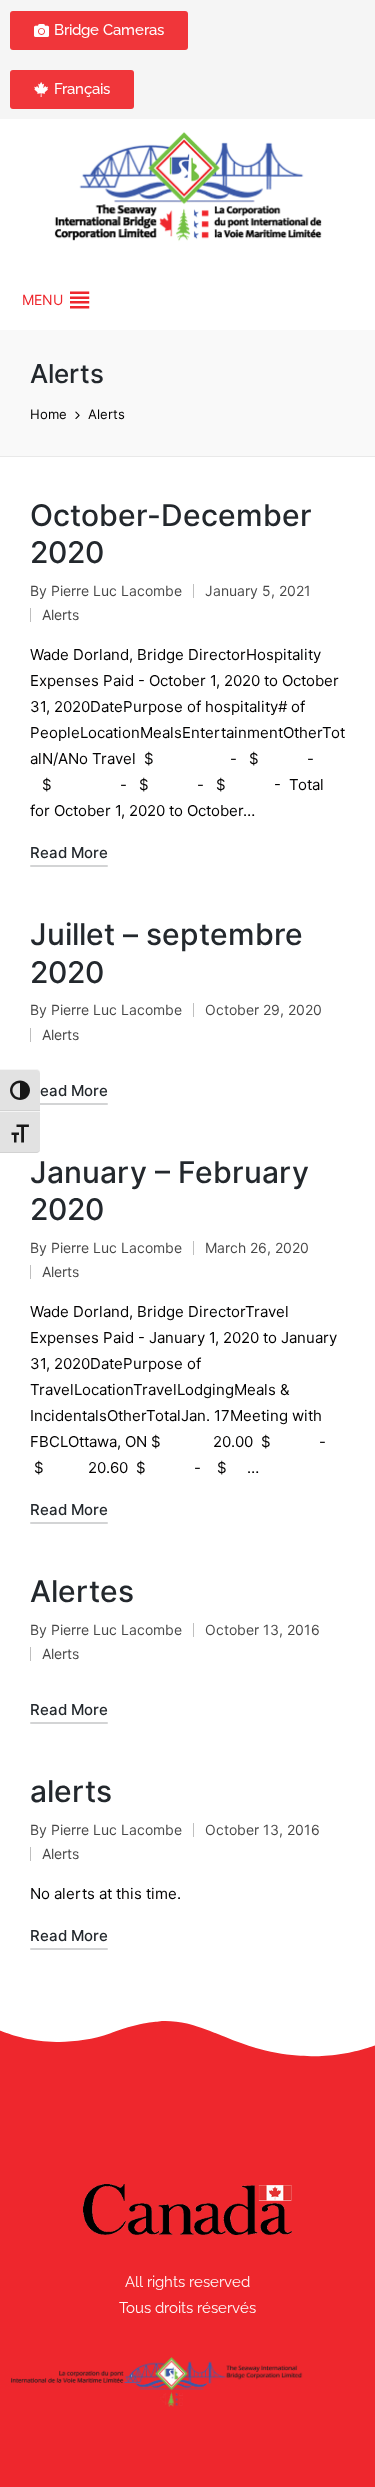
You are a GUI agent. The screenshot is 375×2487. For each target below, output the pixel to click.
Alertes (82, 1591)
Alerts (60, 614)
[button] (42, 300)
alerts (71, 1791)
